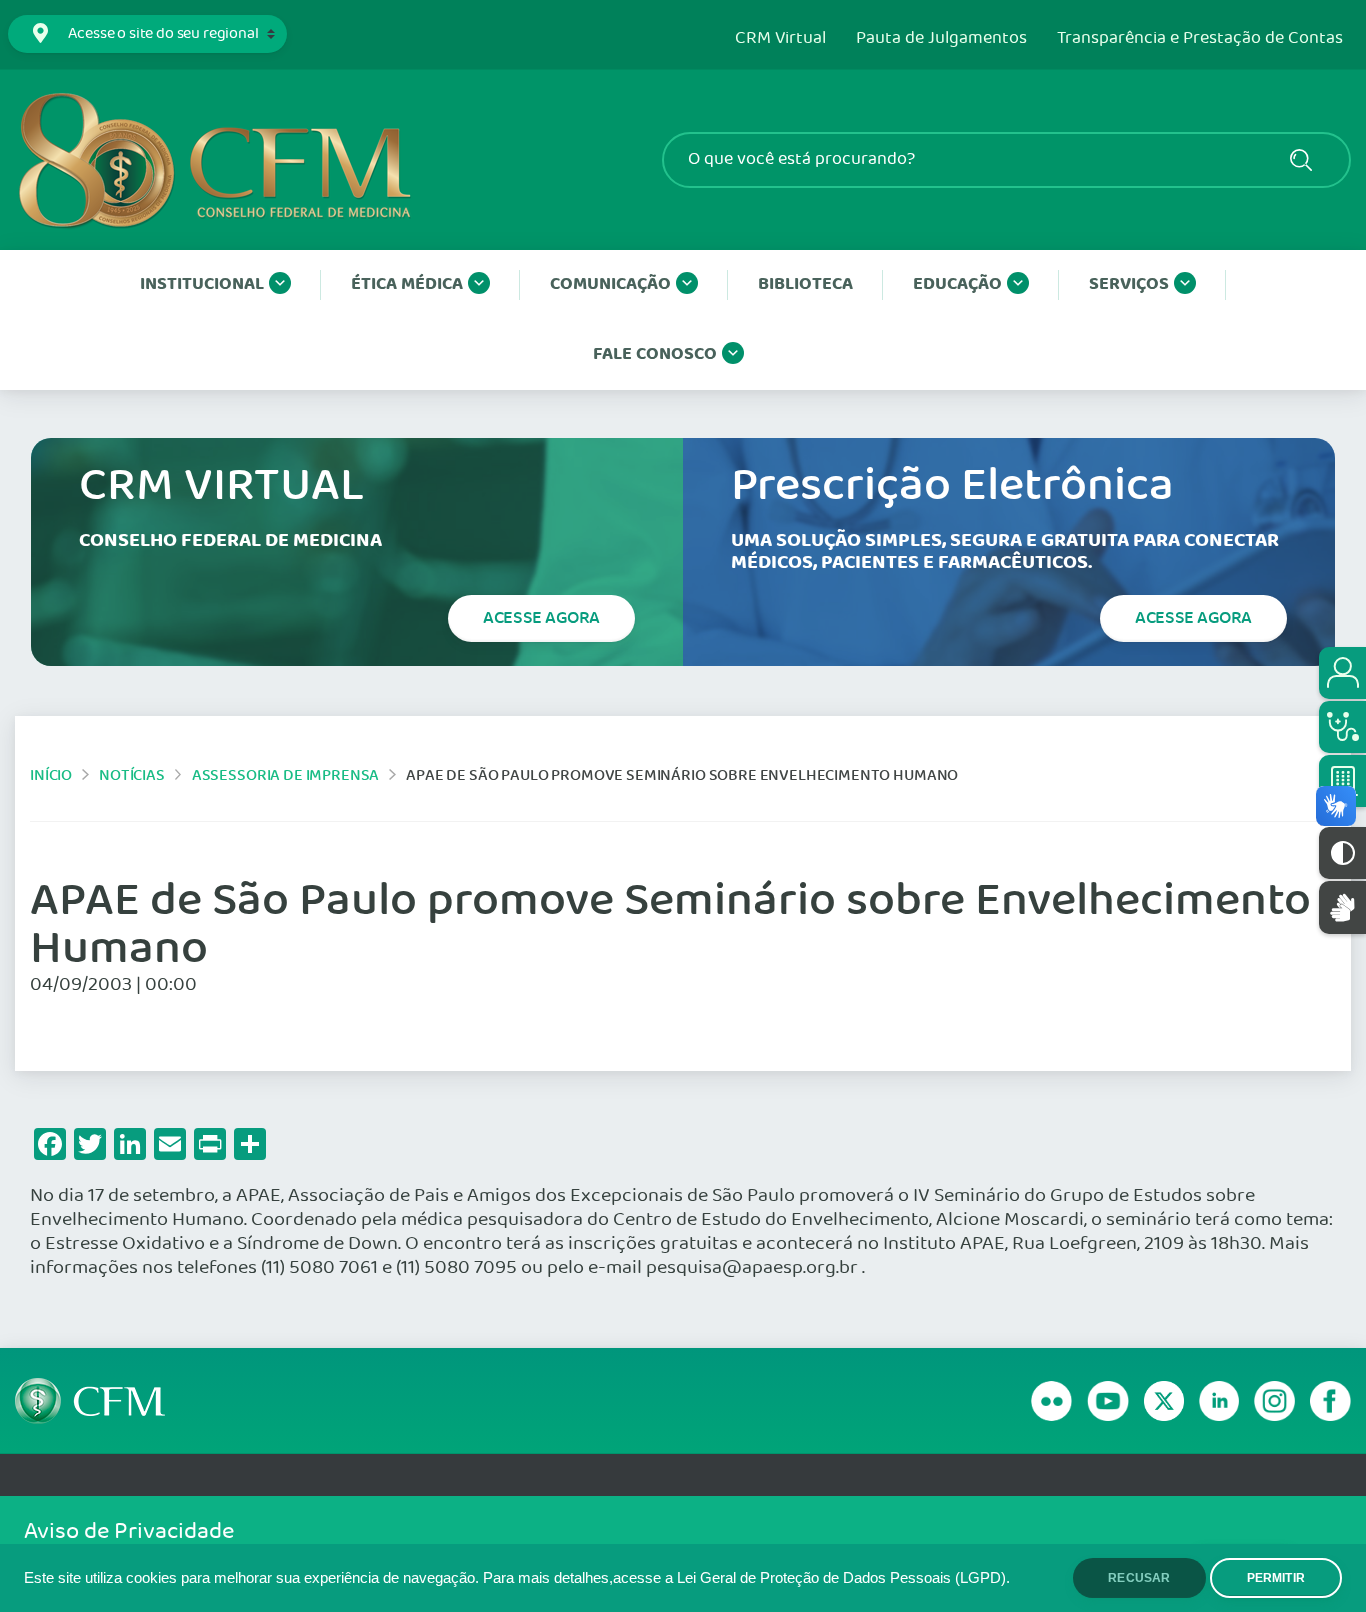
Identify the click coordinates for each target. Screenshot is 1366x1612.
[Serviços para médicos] (1342, 727)
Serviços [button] (1129, 284)
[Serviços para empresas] (1342, 781)
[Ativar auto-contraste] (1342, 853)
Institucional (202, 284)
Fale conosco (655, 354)
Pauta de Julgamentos (941, 39)
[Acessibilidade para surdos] (1342, 907)
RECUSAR (1139, 1578)
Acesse (541, 618)
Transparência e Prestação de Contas (1200, 39)
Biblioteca (805, 284)
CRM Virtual (780, 39)
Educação (957, 284)
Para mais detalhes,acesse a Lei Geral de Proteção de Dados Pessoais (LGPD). (746, 1578)
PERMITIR (1276, 1578)
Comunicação (610, 284)
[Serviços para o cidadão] (1342, 673)
